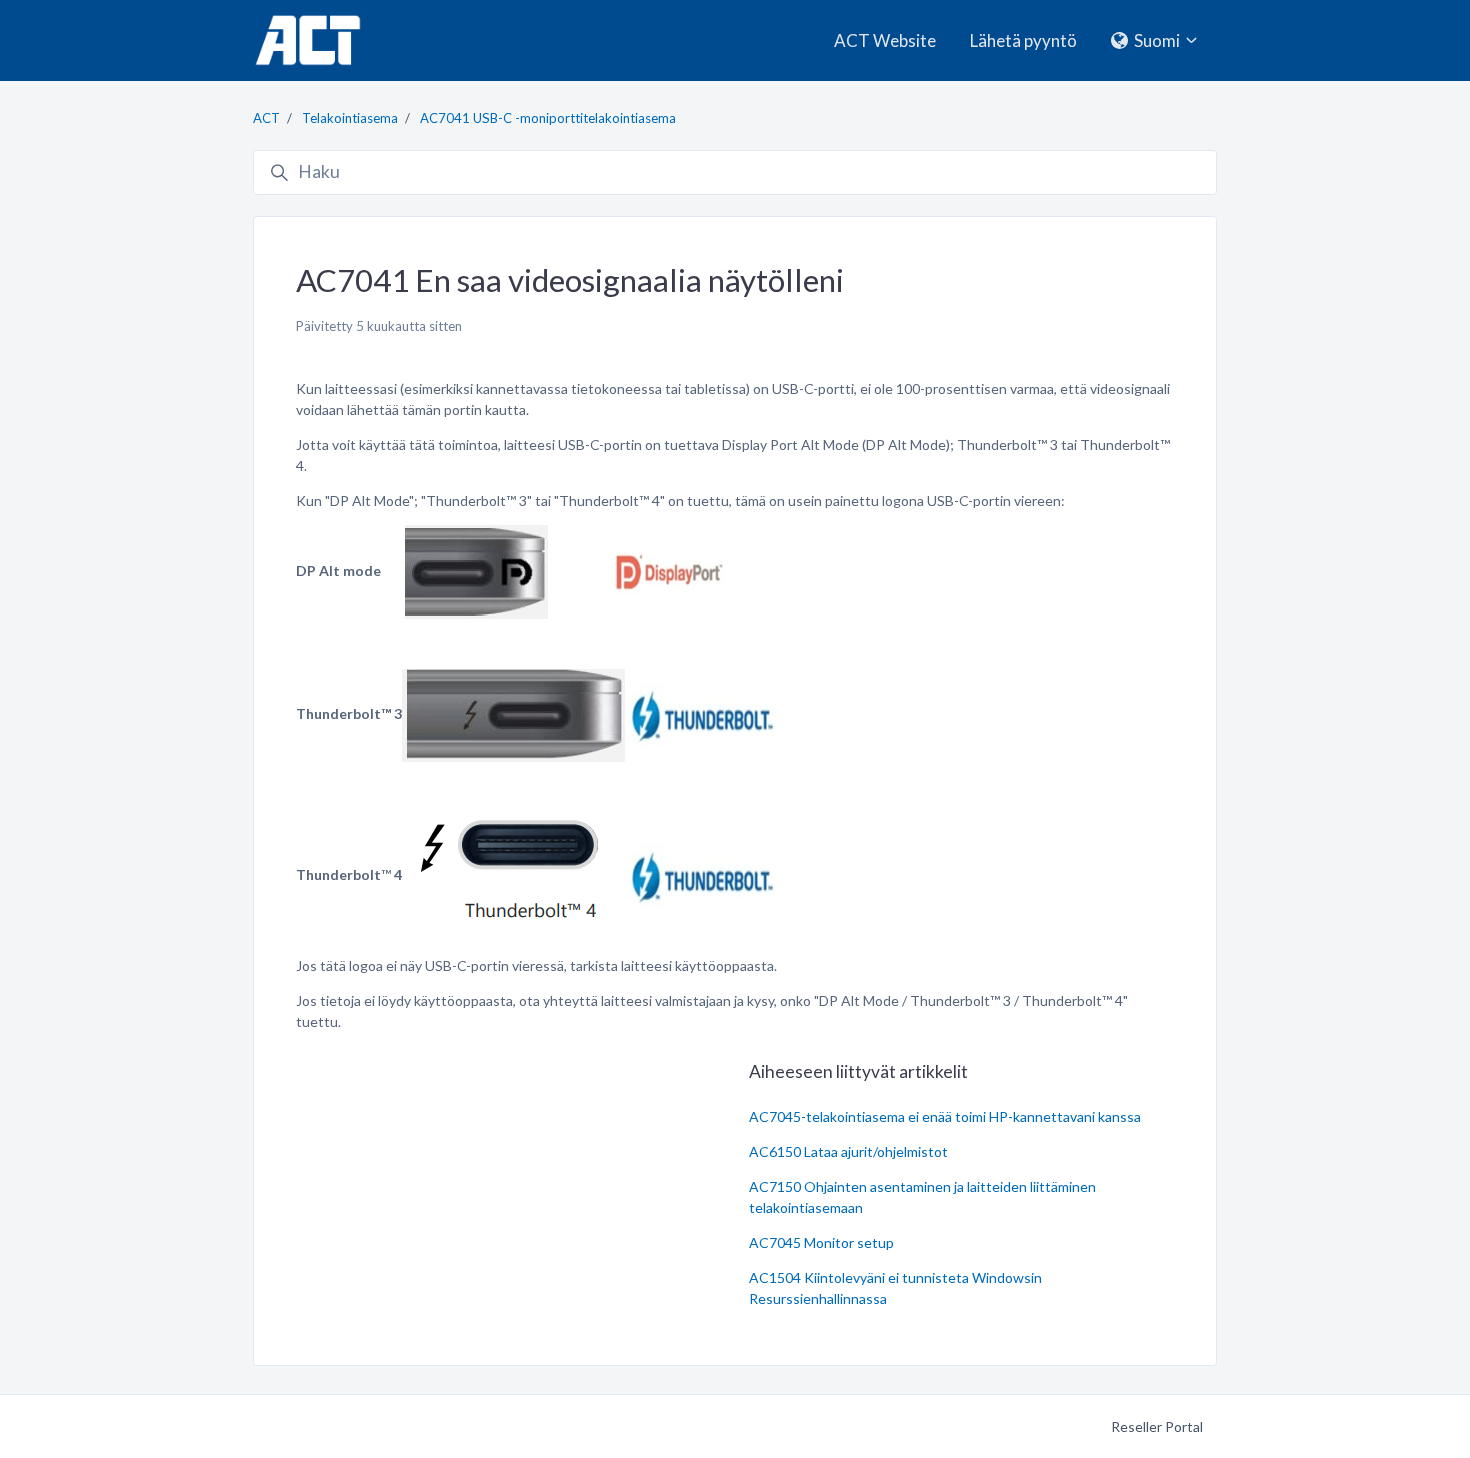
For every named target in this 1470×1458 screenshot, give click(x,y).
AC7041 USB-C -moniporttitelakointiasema (548, 118)
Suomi (1157, 40)
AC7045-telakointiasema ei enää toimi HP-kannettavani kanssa (945, 1116)
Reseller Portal (1157, 1426)
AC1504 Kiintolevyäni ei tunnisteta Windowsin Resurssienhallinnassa (895, 1288)
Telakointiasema (350, 118)
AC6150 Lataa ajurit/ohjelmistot (848, 1151)
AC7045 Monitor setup (821, 1242)
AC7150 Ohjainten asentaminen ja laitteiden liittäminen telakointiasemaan (922, 1197)
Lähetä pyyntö (1023, 40)
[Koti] (307, 40)
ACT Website (885, 40)
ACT (266, 118)
